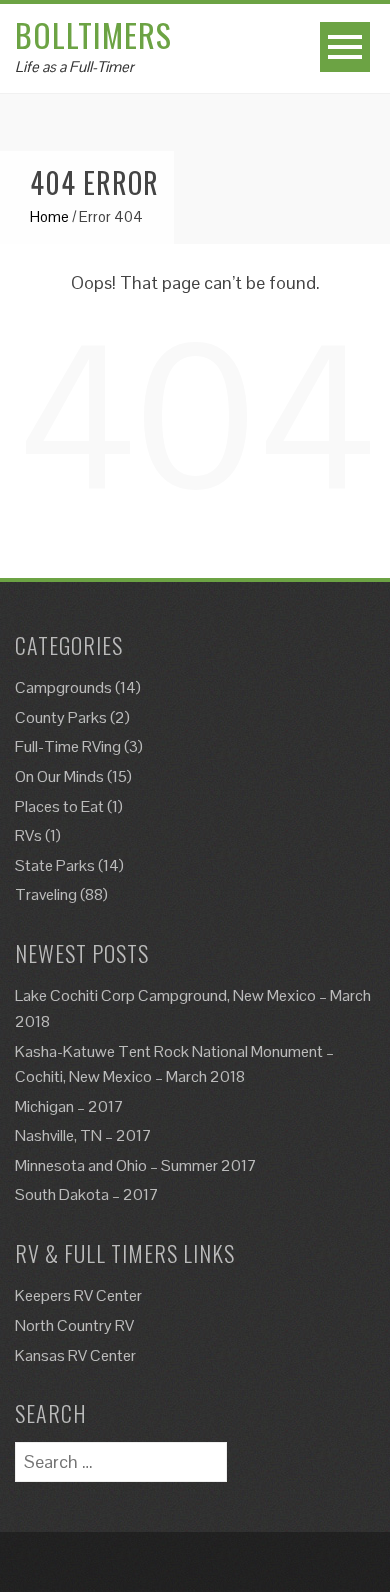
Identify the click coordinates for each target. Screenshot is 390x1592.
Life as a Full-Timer (74, 66)
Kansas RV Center (75, 1355)
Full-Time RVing (68, 746)
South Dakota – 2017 (87, 1194)
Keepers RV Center (78, 1295)
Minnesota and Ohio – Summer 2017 (136, 1165)
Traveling (46, 894)
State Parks (55, 865)
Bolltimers (93, 34)
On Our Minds (59, 776)
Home (49, 216)
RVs (28, 835)
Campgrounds (63, 687)
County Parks (61, 717)
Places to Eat (59, 806)
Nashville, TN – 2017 (83, 1135)
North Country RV (74, 1325)
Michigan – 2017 (69, 1106)
